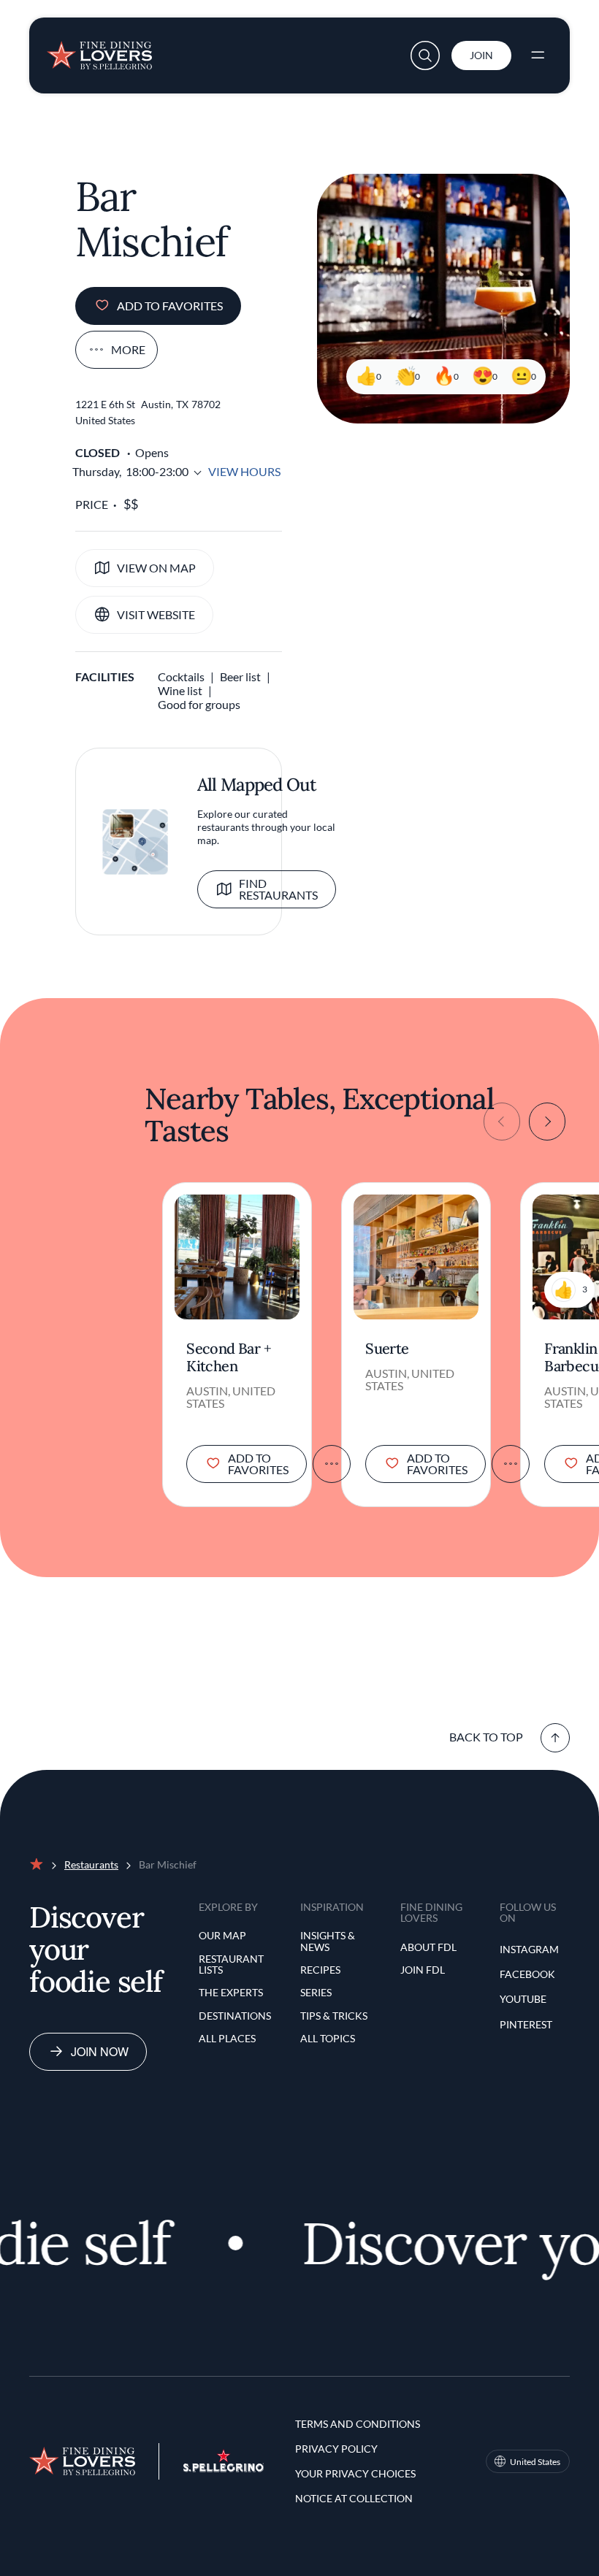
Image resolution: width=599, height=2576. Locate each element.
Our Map (222, 1935)
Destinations (235, 2016)
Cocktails (181, 676)
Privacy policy (336, 2449)
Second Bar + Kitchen (229, 1357)
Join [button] (481, 55)
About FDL (428, 1947)
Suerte (387, 1349)
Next (547, 1122)
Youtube (523, 1999)
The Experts (231, 1992)
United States (535, 2462)
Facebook (527, 1974)
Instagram (529, 1949)
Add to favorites (170, 306)
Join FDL (423, 1970)
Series (316, 1992)
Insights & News (328, 1941)
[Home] (99, 50)
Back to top (486, 1737)
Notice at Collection (354, 2498)
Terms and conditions (358, 2424)
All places (227, 2038)
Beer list (240, 676)
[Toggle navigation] (538, 55)
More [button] (128, 349)
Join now (100, 2051)
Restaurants (91, 1864)
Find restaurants (278, 889)
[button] (425, 55)
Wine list (180, 690)
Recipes (320, 1970)
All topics (328, 2038)
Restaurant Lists (231, 1964)
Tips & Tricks (334, 2016)
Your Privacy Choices (355, 2473)
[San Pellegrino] (224, 2468)
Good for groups (199, 704)
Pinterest (526, 2024)
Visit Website (156, 614)
